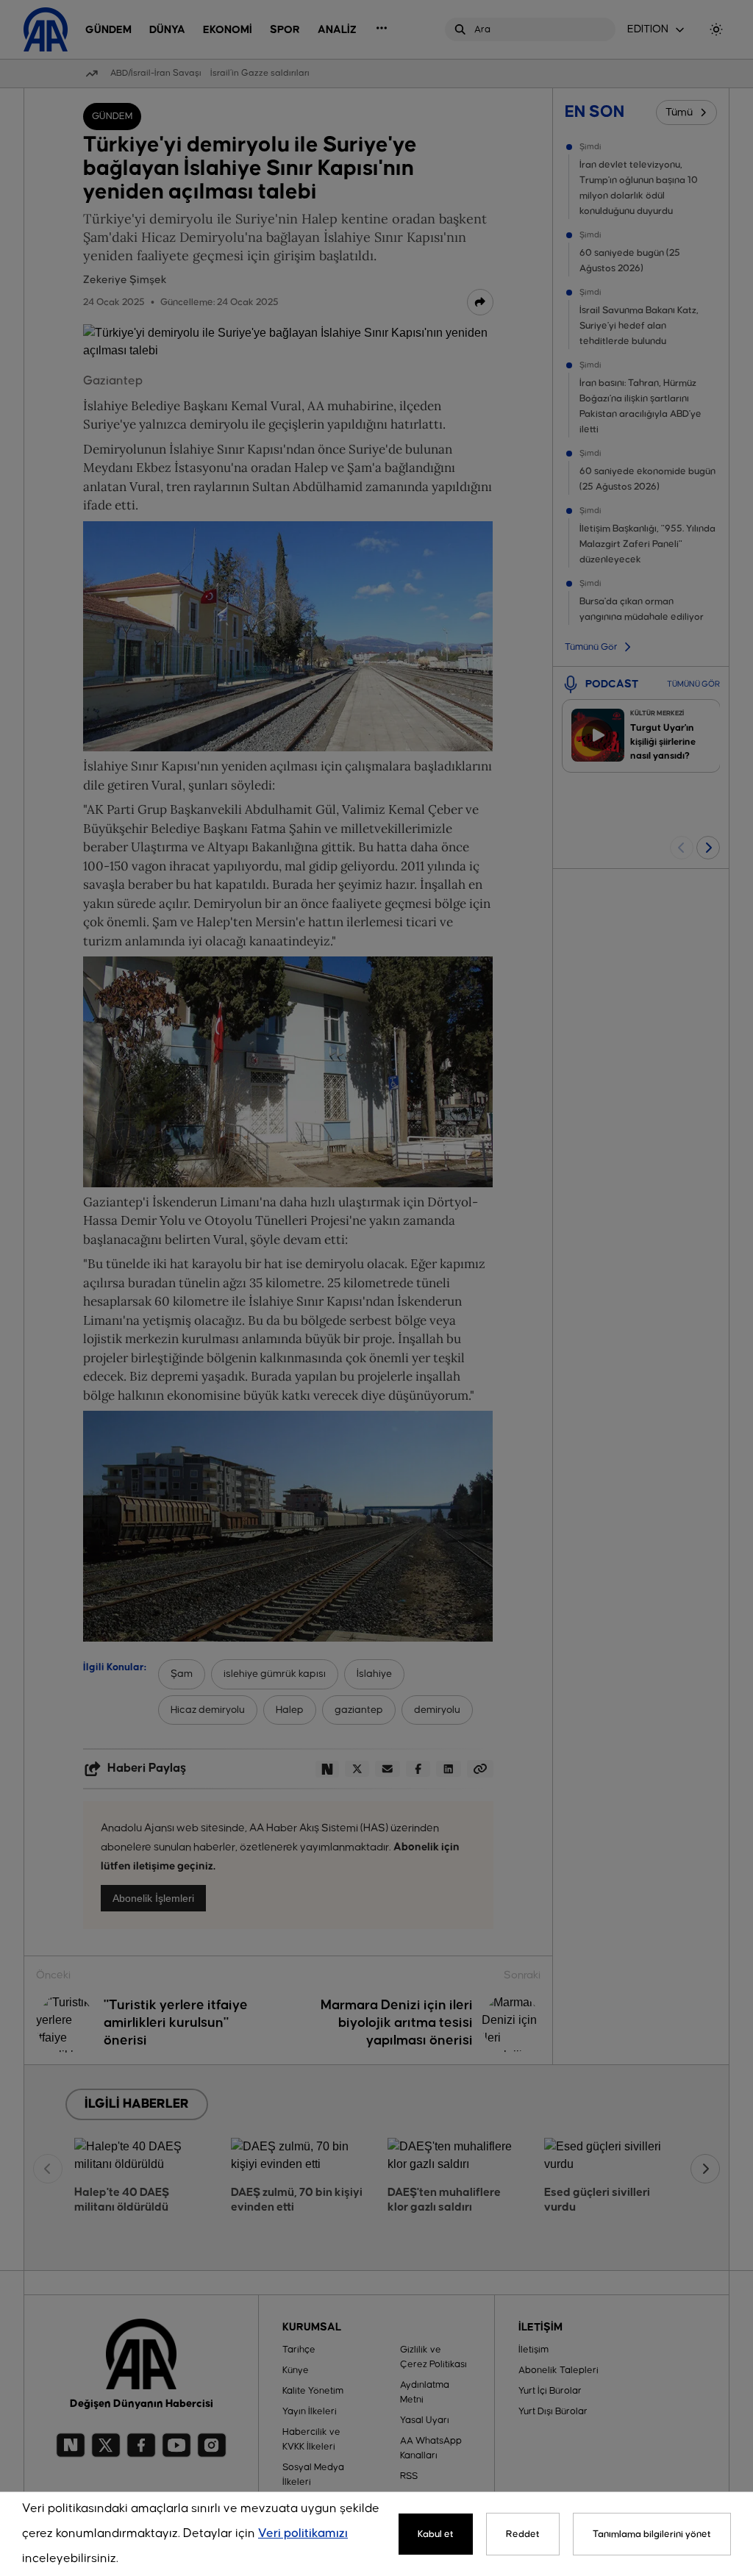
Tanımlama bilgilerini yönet (652, 2534)
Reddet (523, 2534)
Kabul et (436, 2534)
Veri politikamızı (303, 2534)
